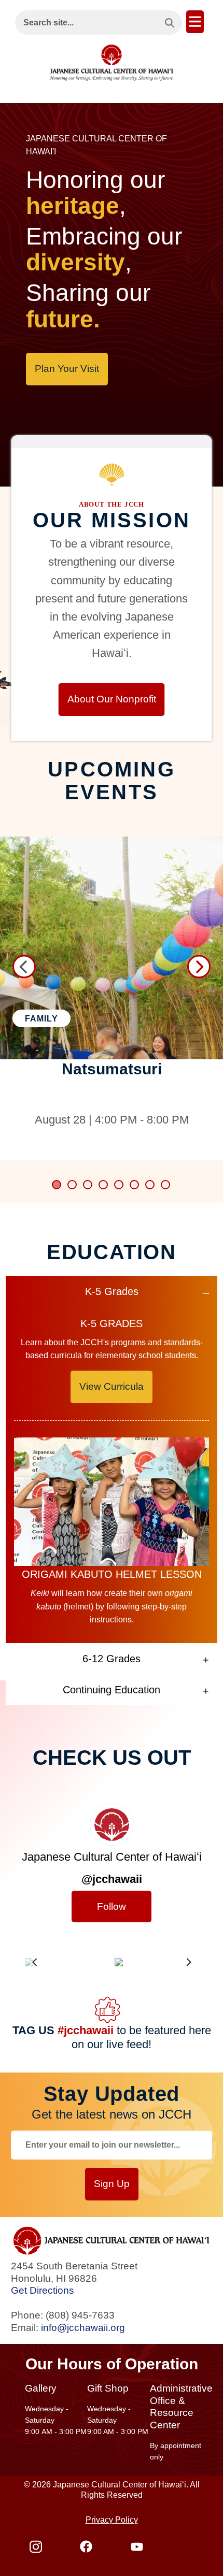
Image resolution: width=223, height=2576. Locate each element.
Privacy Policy (112, 2520)
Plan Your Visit (67, 369)
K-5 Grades (112, 1291)
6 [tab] (135, 1185)
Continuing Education (112, 1690)
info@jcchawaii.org (83, 2328)
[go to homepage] (112, 60)
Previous (24, 966)
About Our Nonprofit (112, 699)
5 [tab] (119, 1185)
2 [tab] (73, 1185)
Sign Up (112, 2184)
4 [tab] (104, 1185)
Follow (112, 1906)
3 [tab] (88, 1185)
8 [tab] (166, 1185)
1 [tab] (57, 1185)
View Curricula (112, 1386)
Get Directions (43, 2290)
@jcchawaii (112, 1879)
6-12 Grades (112, 1659)
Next (199, 966)
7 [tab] (150, 1185)
